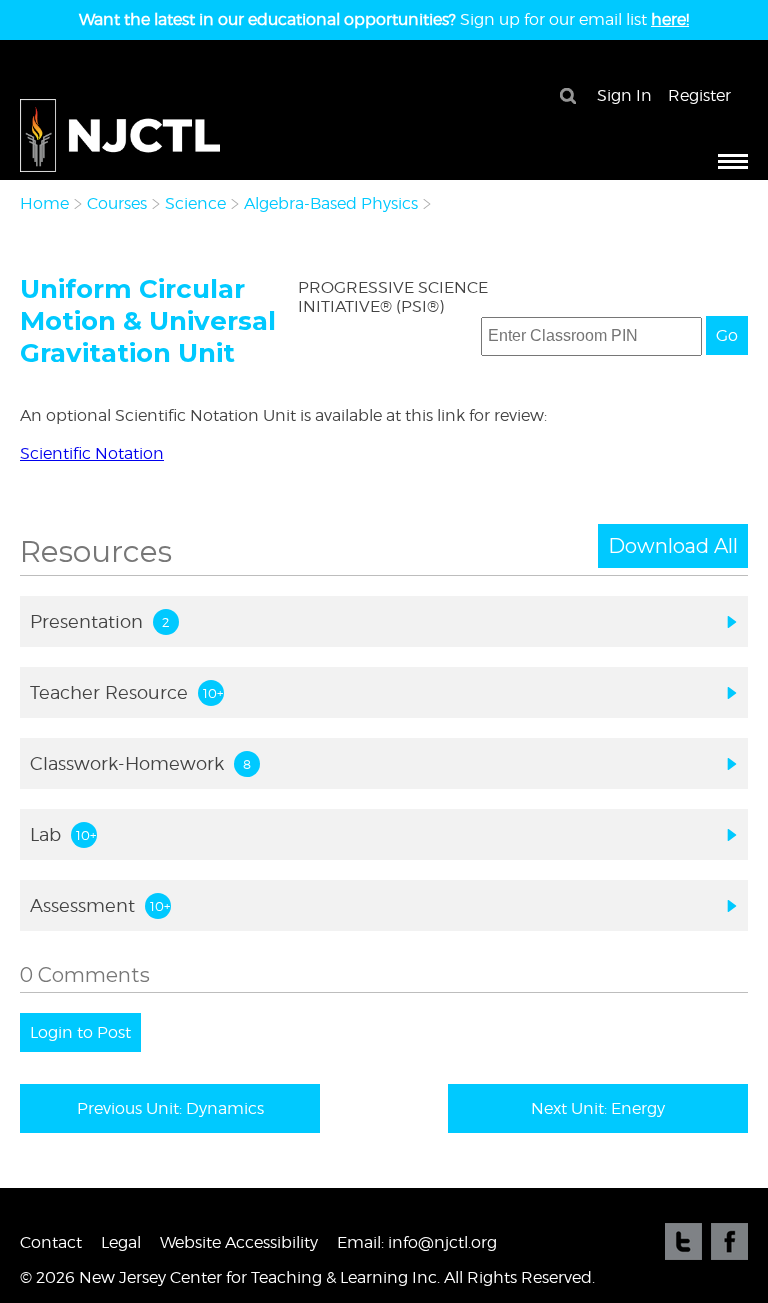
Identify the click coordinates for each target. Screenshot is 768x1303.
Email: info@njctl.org (417, 1242)
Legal (121, 1242)
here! (670, 19)
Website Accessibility (239, 1242)
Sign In (624, 95)
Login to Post (80, 1032)
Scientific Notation (92, 453)
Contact (51, 1242)
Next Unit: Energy (598, 1108)
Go (727, 335)
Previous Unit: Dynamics (170, 1108)
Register (699, 95)
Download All (673, 546)
